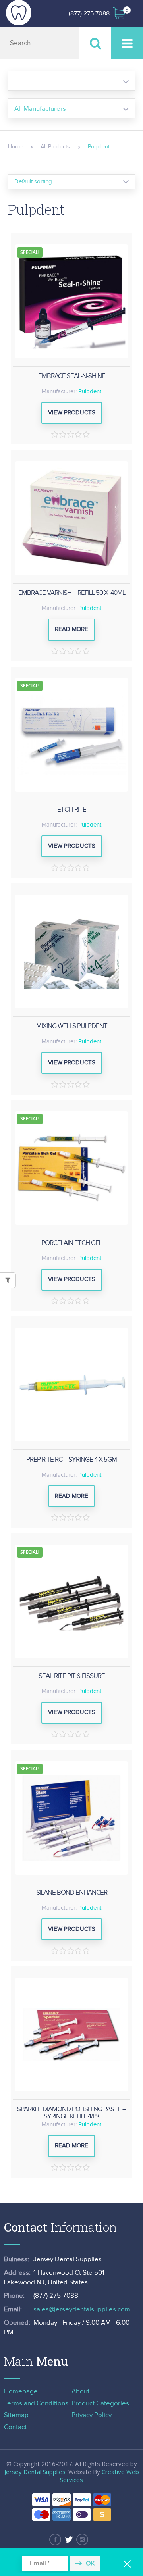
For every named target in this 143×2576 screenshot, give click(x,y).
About (80, 2391)
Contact (15, 2427)
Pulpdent (90, 391)
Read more (71, 629)
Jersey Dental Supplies (35, 2472)
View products (72, 413)
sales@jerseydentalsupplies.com (82, 2309)
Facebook (55, 2539)
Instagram (82, 2539)
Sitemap (16, 2415)
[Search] (95, 43)
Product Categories (100, 2403)
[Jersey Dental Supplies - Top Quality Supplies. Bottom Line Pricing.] (19, 13)
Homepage (21, 2391)
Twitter (69, 2539)
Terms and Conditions (36, 2403)
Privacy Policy (92, 2415)
